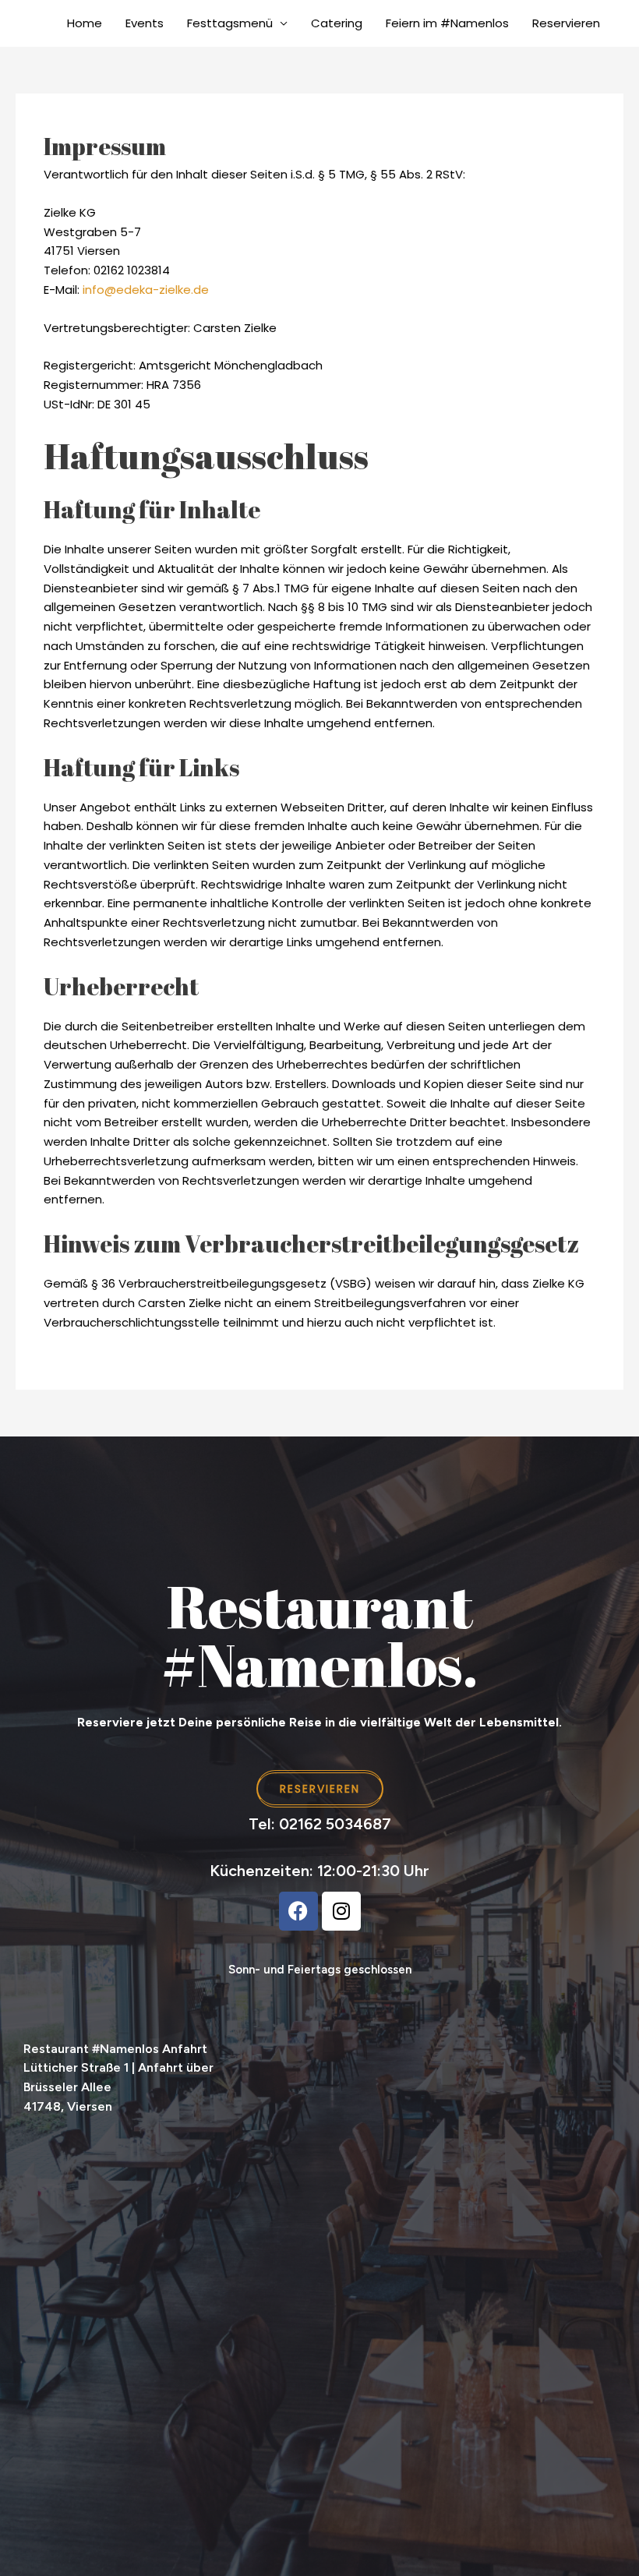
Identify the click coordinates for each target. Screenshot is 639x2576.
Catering (337, 23)
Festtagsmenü (230, 23)
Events (145, 23)
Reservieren (566, 23)
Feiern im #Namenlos (447, 23)
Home (85, 23)
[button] (603, 2085)
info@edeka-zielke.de (146, 290)
